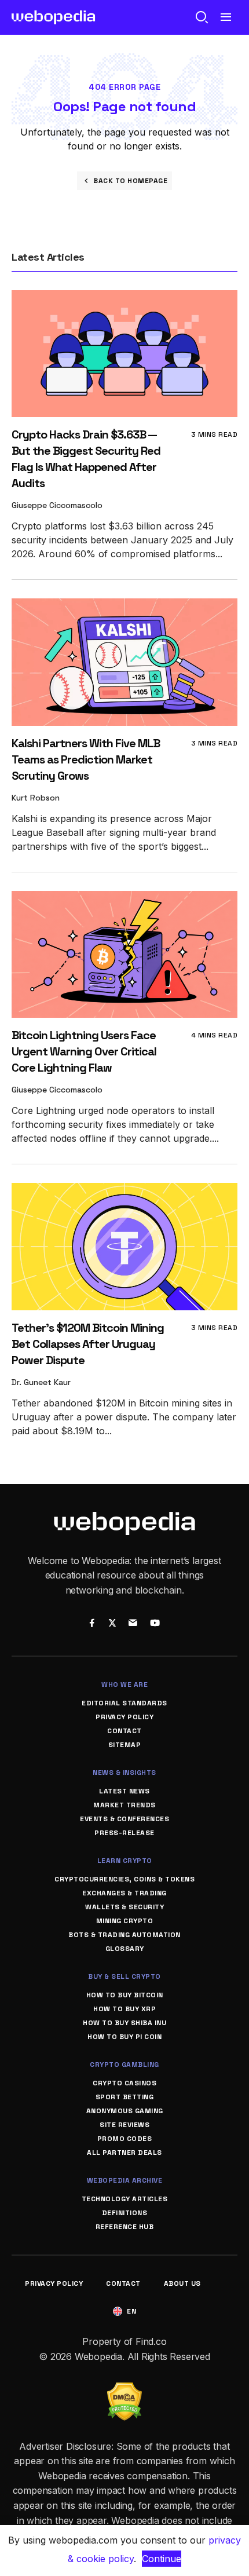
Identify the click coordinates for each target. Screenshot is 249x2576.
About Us (182, 2283)
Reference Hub (125, 2227)
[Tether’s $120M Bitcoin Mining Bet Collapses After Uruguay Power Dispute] (124, 1191)
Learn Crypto (125, 1861)
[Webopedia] (54, 17)
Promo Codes (125, 2139)
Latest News (124, 1791)
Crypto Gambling (124, 2065)
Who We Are (124, 1685)
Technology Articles (125, 2199)
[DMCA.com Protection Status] (124, 2389)
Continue (162, 2559)
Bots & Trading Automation (124, 1935)
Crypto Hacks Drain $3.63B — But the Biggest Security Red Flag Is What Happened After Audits (86, 459)
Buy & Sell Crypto (124, 1976)
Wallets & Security (124, 1907)
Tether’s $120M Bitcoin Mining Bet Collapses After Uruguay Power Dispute (88, 1344)
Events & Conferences (124, 1819)
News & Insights (124, 1773)
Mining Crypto (125, 1921)
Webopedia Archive (125, 2180)
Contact (124, 1731)
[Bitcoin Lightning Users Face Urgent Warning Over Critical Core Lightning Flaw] (124, 899)
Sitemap (125, 1745)
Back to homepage (130, 181)
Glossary (125, 1949)
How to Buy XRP (124, 2009)
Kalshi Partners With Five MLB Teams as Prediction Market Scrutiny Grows (86, 759)
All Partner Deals (124, 2153)
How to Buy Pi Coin (124, 2037)
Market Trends (124, 1805)
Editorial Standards (124, 1703)
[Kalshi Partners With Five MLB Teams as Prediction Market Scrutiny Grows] (124, 606)
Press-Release (124, 1833)
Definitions (125, 2213)
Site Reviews (124, 2125)
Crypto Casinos (124, 2083)
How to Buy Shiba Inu (124, 2023)
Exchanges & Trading (124, 1893)
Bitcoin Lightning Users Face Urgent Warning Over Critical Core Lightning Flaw (84, 1051)
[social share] (92, 1624)
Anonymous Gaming (125, 2111)
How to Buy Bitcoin (125, 1995)
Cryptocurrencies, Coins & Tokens (124, 1879)
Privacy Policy (124, 1717)
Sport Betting (125, 2097)
